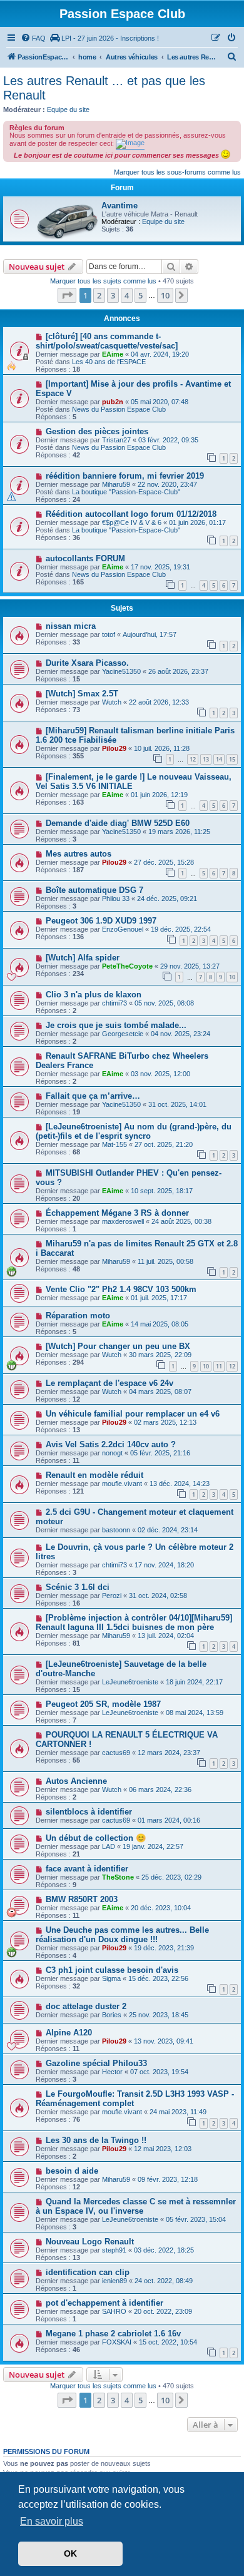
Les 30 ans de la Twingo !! (96, 2140)
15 (232, 759)
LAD (109, 1846)
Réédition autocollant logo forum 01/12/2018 (131, 514)
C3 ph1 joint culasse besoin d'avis (112, 1970)
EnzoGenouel (123, 929)
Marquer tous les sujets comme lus (103, 281)
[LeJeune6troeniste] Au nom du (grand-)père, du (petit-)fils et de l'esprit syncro (134, 1131)
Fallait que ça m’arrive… (93, 1096)
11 (219, 1366)
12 (193, 759)
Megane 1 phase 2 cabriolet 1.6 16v (113, 2334)
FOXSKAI (117, 2342)
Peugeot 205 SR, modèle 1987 (103, 1704)
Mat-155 (114, 1144)
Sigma (111, 1978)
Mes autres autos (79, 854)
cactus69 (116, 1753)
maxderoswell (123, 1221)
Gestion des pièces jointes (97, 431)
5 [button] (140, 295)
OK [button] (70, 2553)
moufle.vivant (122, 1484)
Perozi (112, 1596)
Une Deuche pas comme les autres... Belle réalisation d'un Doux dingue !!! (122, 1935)
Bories (112, 2015)
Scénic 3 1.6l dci (78, 1587)
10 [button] (165, 295)
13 (206, 759)
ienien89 (114, 2281)
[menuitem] (33, 38)
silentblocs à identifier (89, 1812)
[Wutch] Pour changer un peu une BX (118, 1346)
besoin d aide (72, 2171)
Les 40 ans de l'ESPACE (109, 362)
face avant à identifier (87, 1869)
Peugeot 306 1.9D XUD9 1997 (101, 921)
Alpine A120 (69, 2033)
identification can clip (88, 2272)
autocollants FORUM (85, 558)
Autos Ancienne (76, 1781)
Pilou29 (114, 748)
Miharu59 (116, 484)
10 (232, 977)
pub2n (113, 402)
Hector (112, 2072)
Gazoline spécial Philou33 (96, 2063)
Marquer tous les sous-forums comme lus (177, 172)
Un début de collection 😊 (96, 1838)
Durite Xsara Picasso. (87, 663)
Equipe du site (68, 109)
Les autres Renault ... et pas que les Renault (104, 88)
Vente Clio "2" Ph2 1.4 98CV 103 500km (121, 1289)
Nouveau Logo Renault (90, 2242)
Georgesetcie (123, 1034)
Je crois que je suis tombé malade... (116, 1025)
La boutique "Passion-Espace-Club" (126, 492)
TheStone (118, 1877)
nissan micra (71, 626)
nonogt (112, 1453)
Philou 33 (116, 899)
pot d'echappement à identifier (104, 2303)
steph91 (114, 2250)
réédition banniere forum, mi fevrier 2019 (125, 476)
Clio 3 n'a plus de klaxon (94, 995)
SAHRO (114, 2311)
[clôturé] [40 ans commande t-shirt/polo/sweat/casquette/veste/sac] (107, 341)
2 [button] (99, 295)
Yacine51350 (121, 671)
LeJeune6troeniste (130, 1682)
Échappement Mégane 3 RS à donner (117, 1213)
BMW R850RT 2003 (82, 1899)
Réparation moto (78, 1316)
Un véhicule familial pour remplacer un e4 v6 (133, 1414)
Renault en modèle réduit (94, 1475)
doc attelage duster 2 (86, 2006)
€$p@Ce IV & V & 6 (132, 522)
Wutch (112, 702)
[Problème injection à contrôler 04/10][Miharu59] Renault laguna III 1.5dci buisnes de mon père (134, 1622)
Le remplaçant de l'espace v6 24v (109, 1383)
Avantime (119, 206)
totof (109, 634)
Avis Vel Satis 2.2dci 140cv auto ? (111, 1444)
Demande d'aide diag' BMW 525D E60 (118, 823)
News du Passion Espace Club (119, 409)
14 (219, 759)
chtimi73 (114, 1003)
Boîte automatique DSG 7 (94, 890)
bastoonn (116, 1530)
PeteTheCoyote (127, 966)
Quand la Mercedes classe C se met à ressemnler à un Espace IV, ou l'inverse (136, 2206)
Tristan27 (116, 440)
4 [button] (127, 295)
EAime (113, 354)
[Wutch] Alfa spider (83, 958)
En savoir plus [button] (52, 2521)
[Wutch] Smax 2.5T (82, 694)
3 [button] (113, 295)
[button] (67, 295)
